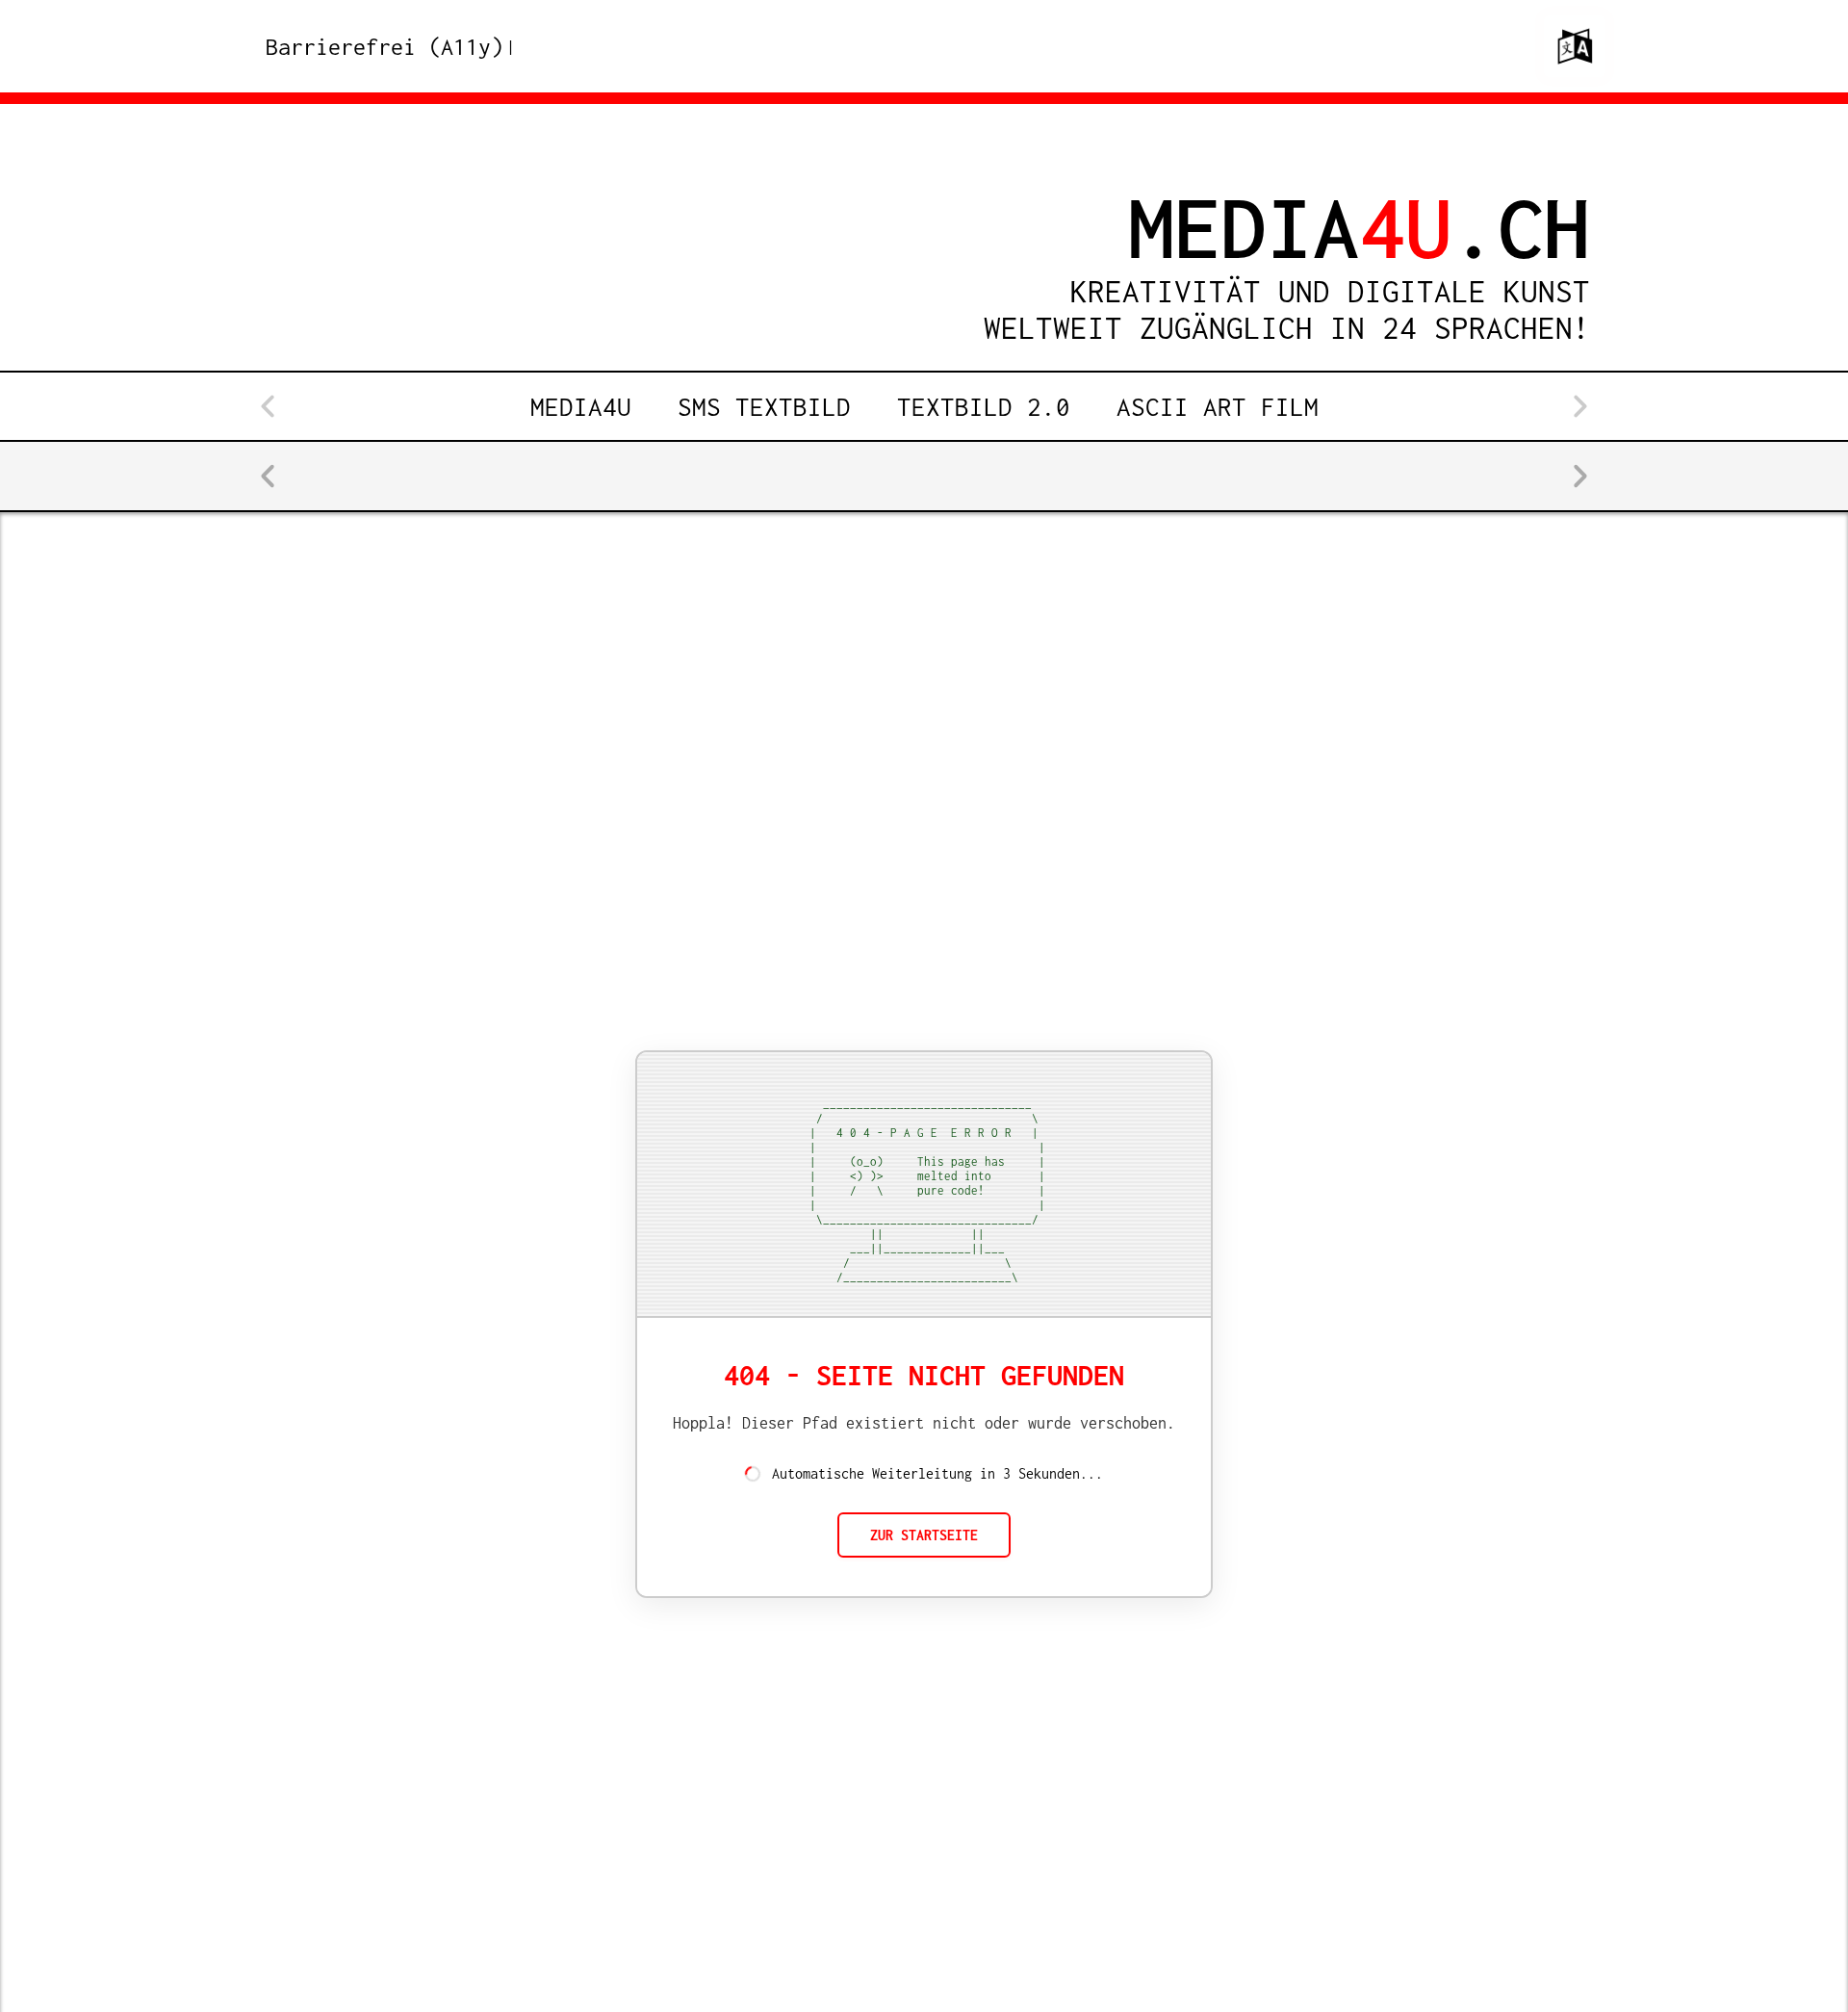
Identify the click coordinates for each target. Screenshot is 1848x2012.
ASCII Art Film (1218, 406)
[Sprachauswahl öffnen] (1575, 46)
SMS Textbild (764, 406)
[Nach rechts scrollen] (1579, 406)
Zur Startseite (924, 1535)
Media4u (581, 406)
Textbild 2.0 (984, 406)
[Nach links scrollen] (269, 406)
